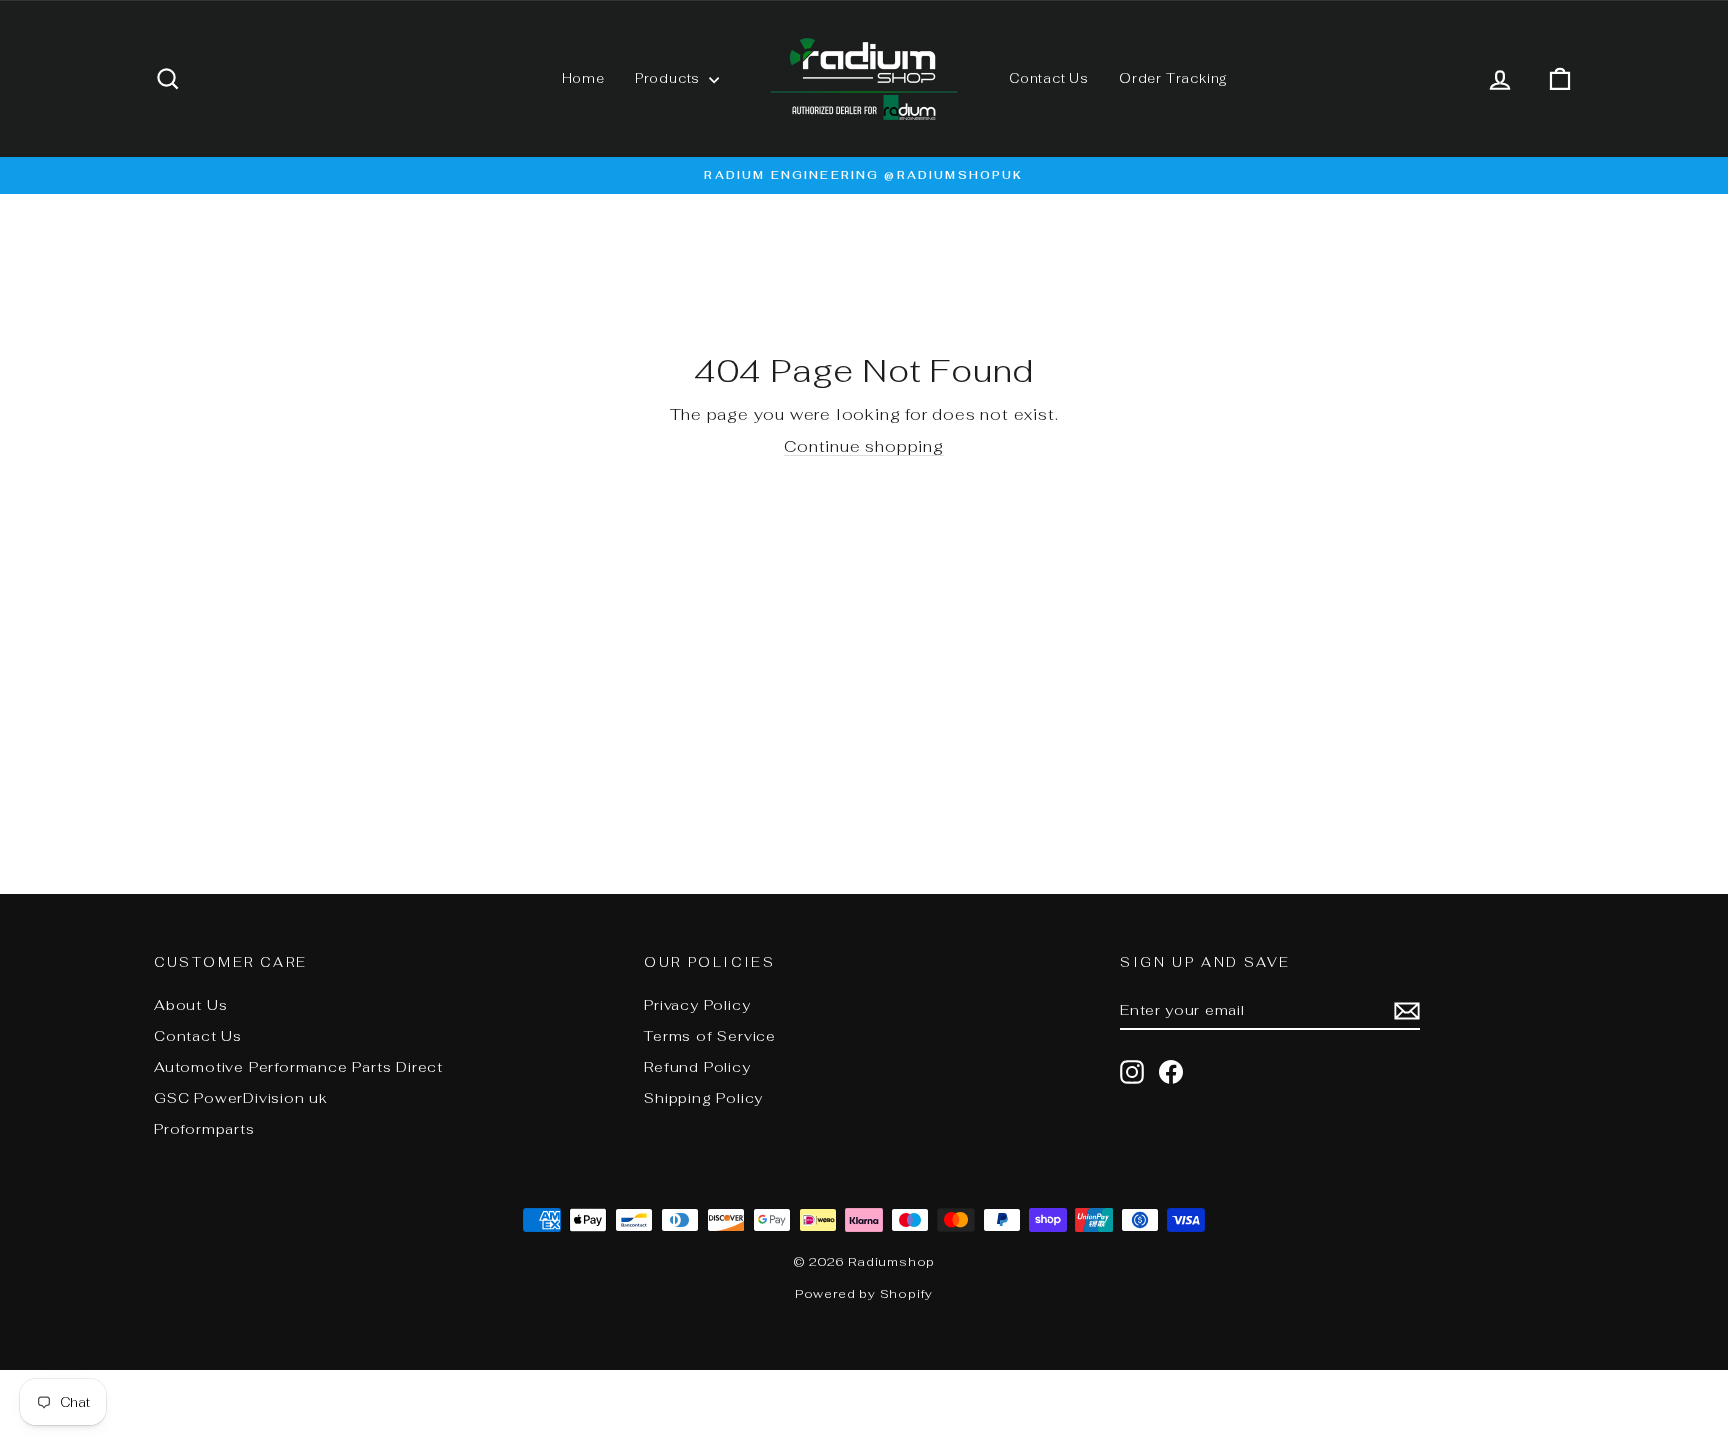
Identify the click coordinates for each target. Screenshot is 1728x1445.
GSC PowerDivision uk (241, 1098)
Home (583, 78)
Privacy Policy (697, 1005)
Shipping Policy (703, 1098)
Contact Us (1049, 78)
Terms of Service (710, 1036)
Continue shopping (864, 446)
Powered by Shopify (864, 1294)
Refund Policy (697, 1067)
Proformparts (204, 1129)
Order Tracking (1173, 78)
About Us (190, 1005)
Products (669, 78)
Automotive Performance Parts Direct (298, 1067)
